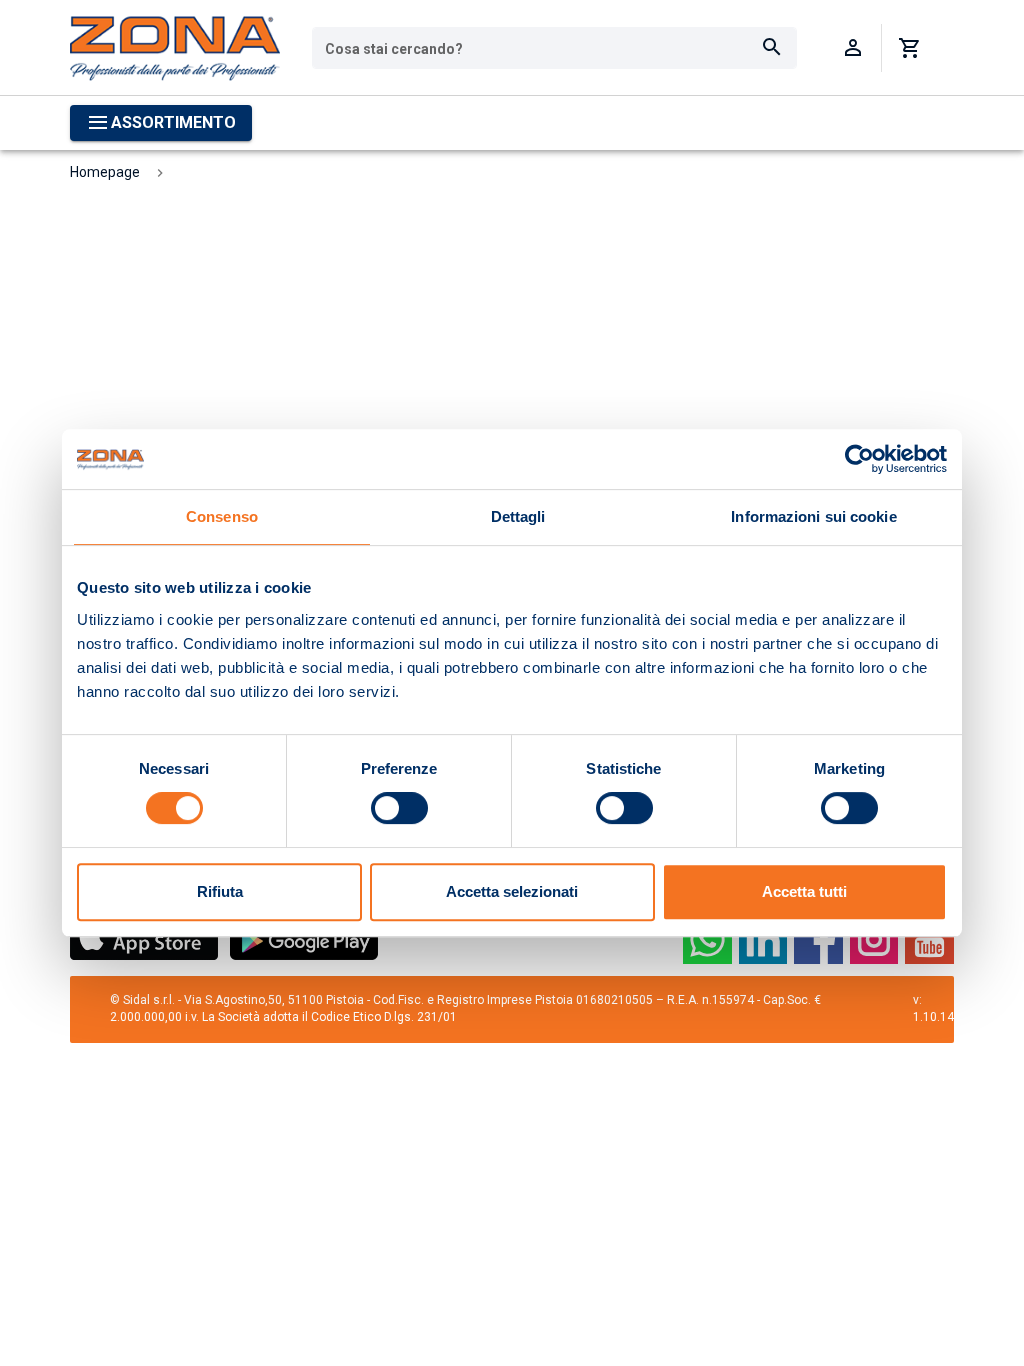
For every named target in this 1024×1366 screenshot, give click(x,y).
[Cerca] (772, 48)
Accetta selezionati (512, 891)
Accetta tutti (804, 891)
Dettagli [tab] (518, 516)
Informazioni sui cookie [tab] (813, 516)
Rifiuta (220, 891)
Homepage (105, 172)
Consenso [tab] (222, 516)
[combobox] (554, 48)
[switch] (399, 808)
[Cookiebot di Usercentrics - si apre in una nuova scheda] (859, 459)
